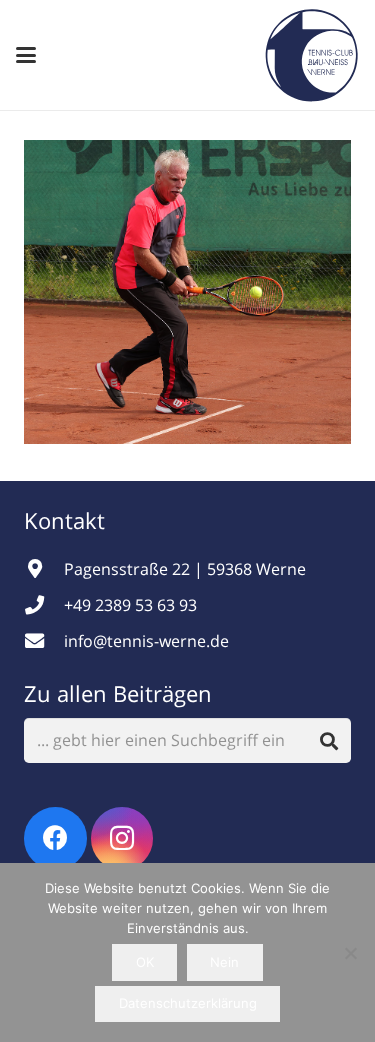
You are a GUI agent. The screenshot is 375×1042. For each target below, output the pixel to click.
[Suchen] (328, 740)
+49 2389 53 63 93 (130, 605)
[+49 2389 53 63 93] (44, 604)
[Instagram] (122, 838)
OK (145, 962)
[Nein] (350, 953)
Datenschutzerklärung (188, 1003)
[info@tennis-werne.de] (44, 640)
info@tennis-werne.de (146, 641)
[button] (26, 55)
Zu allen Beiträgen (118, 693)
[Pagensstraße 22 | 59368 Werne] (44, 568)
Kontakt (67, 520)
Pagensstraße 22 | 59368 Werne (185, 569)
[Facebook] (55, 838)
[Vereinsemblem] (311, 55)
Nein (224, 962)
